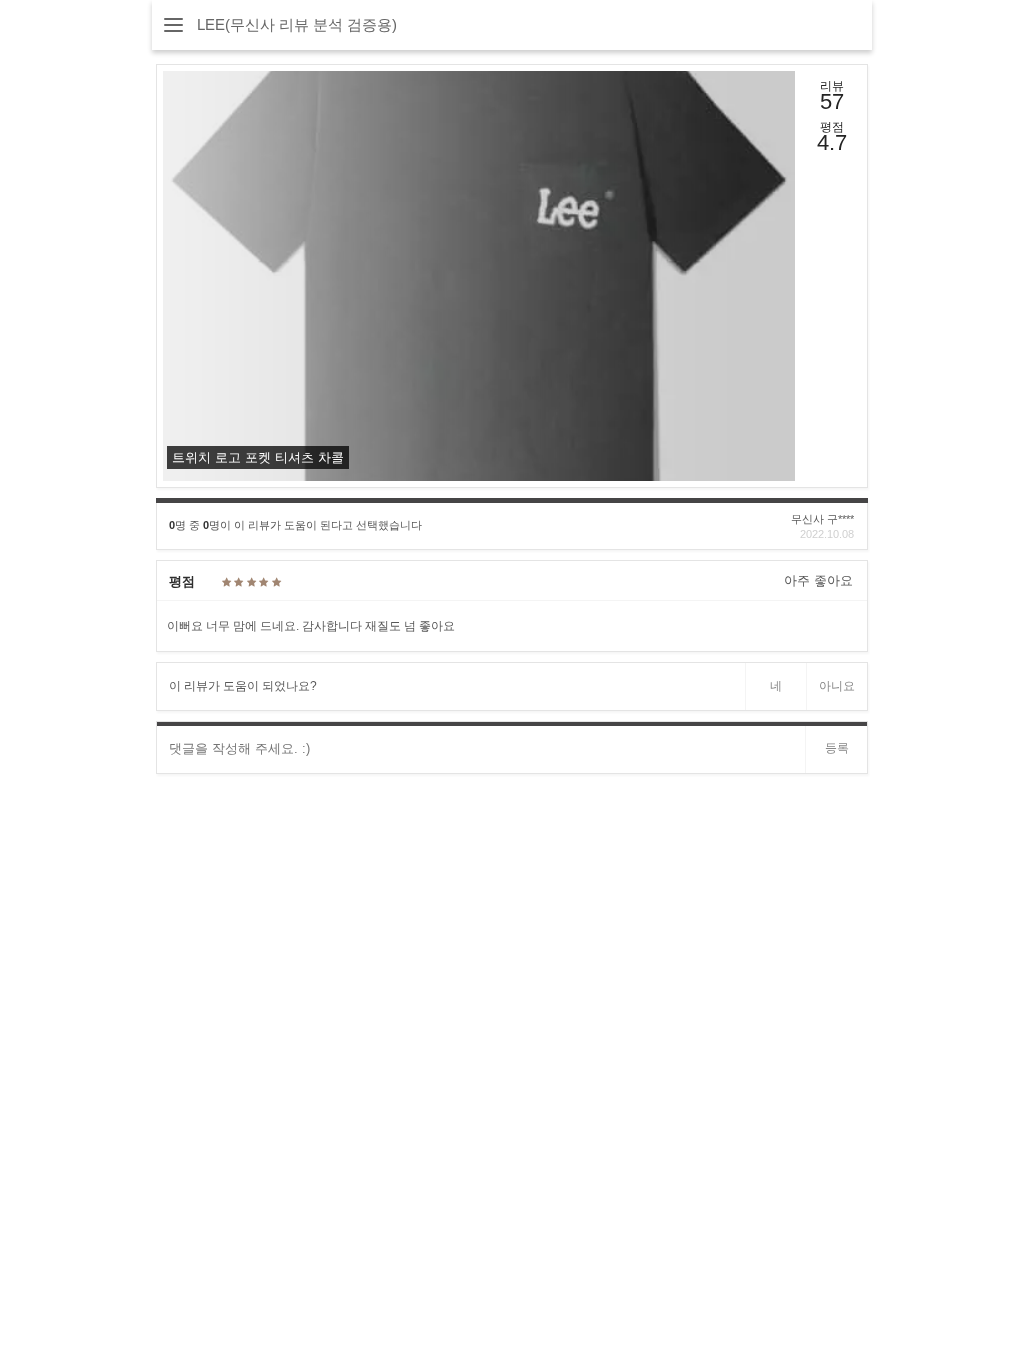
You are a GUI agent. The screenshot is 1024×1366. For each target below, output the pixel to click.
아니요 (837, 686)
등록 (837, 748)
